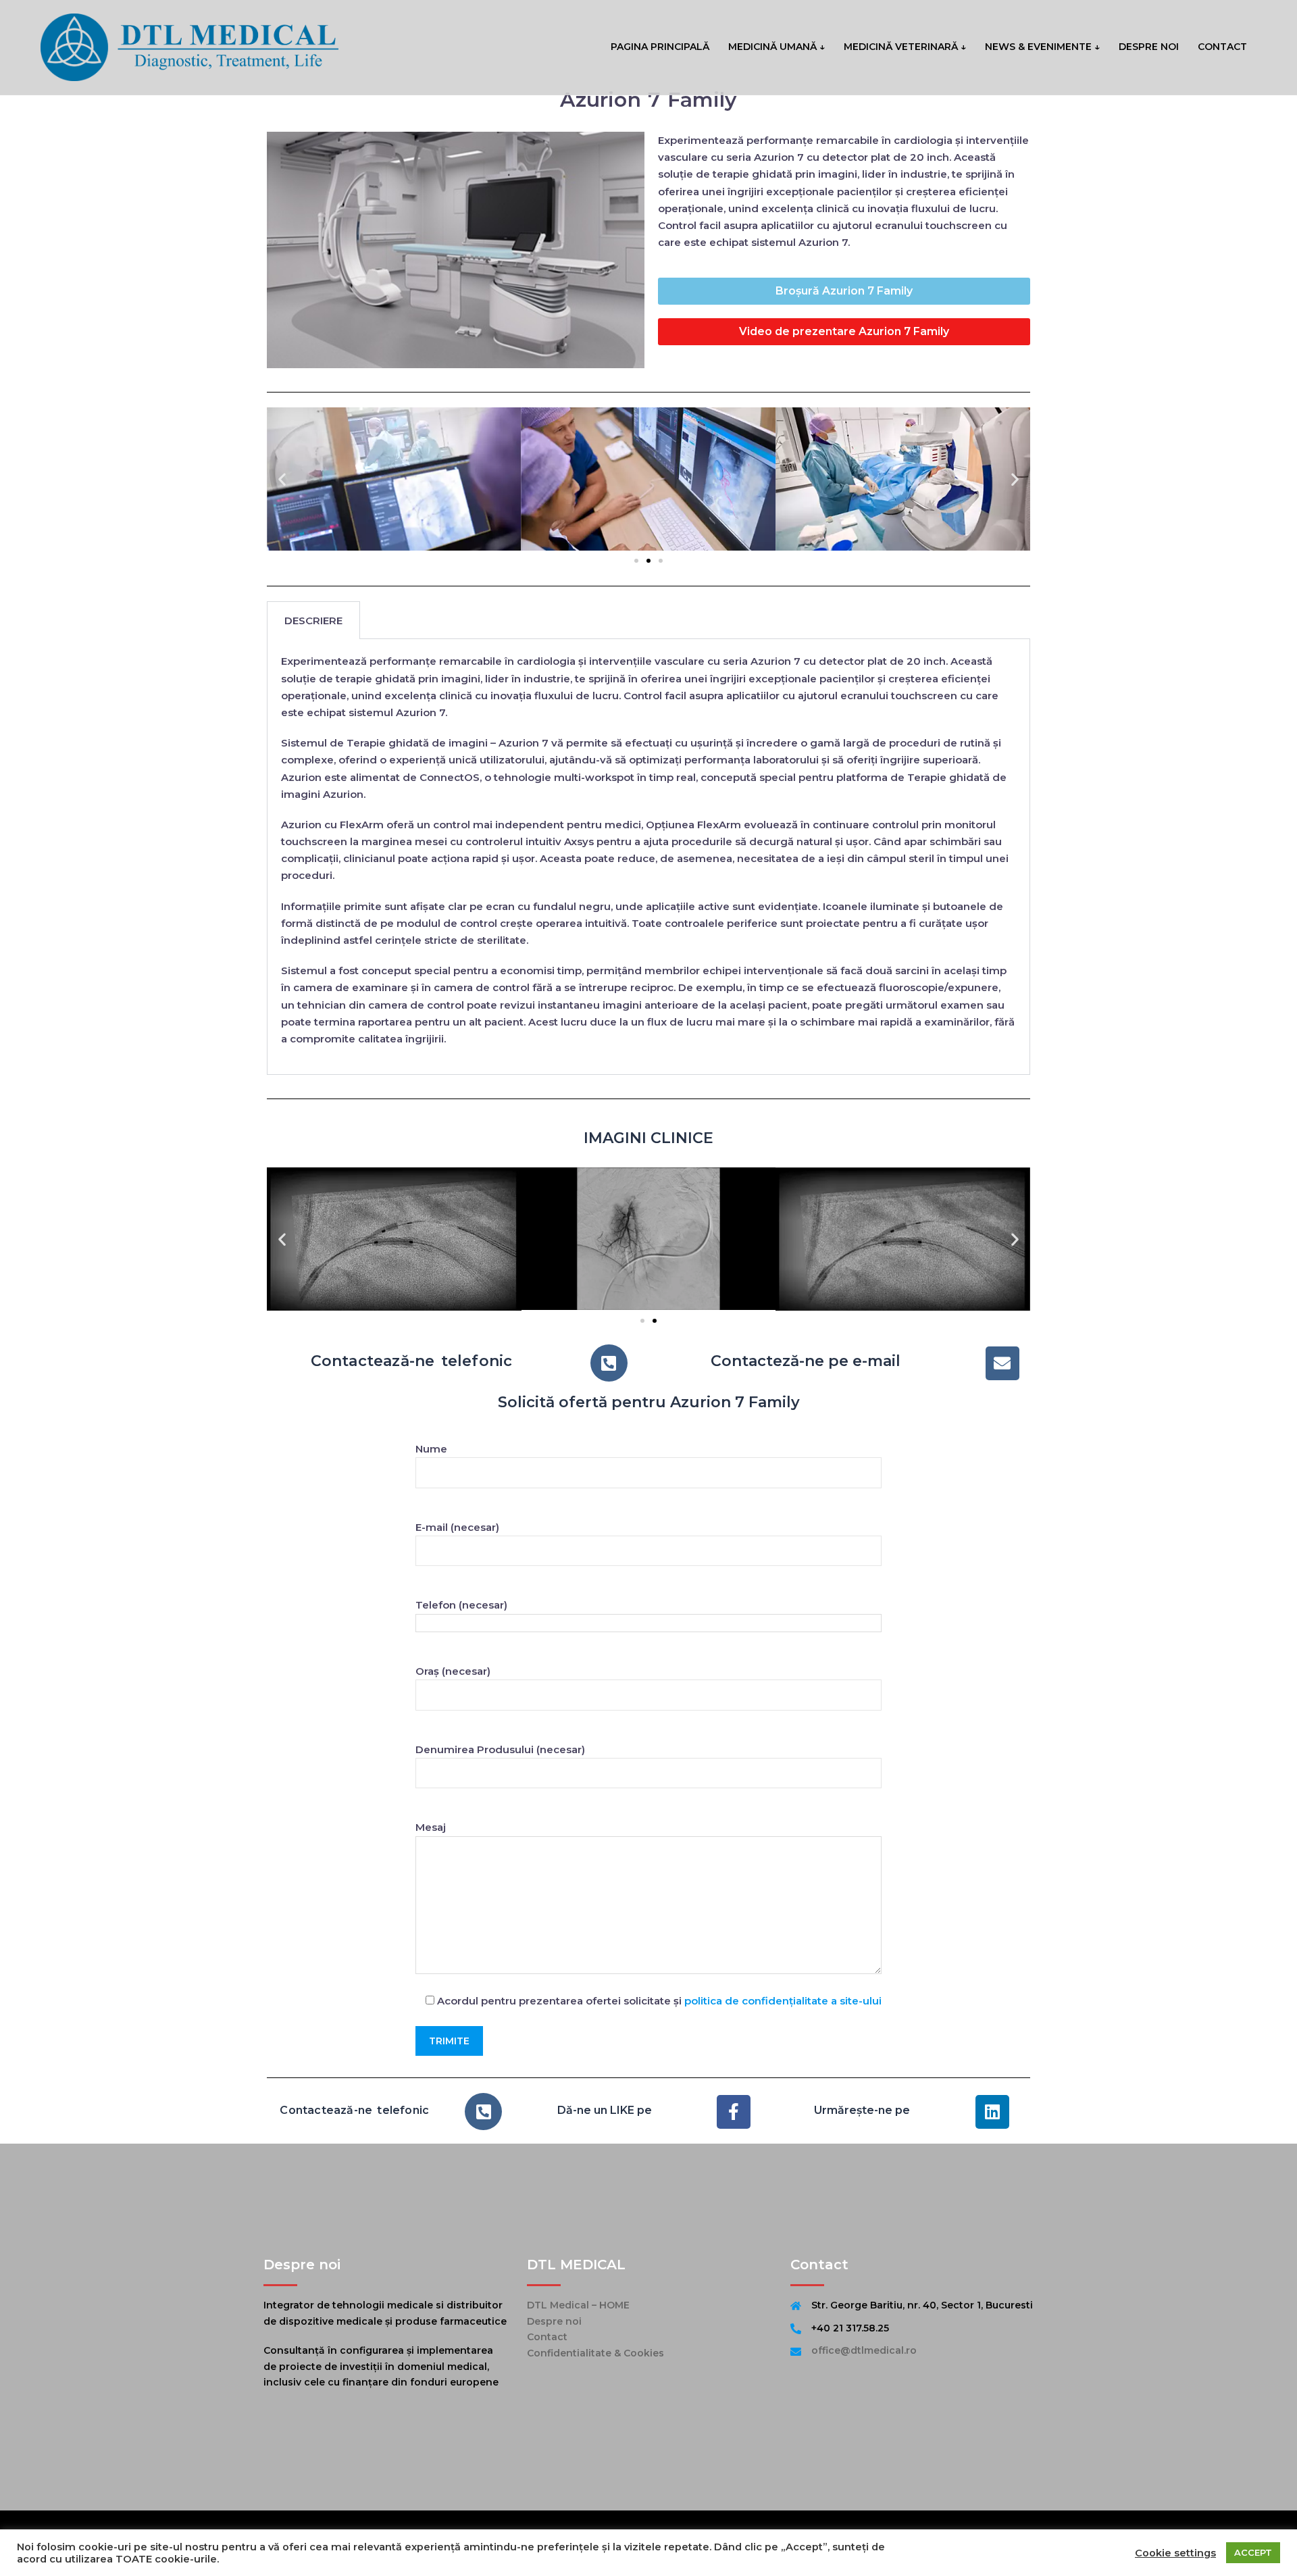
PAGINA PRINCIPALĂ (660, 47)
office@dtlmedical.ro (864, 2350)
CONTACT (1222, 47)
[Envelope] (1002, 1363)
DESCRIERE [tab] (313, 621)
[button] (282, 479)
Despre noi (554, 2321)
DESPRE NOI (1149, 47)
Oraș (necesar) (453, 1671)
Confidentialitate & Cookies (595, 2353)
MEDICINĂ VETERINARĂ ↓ (905, 47)
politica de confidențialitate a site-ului (783, 2001)
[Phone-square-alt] (609, 1363)
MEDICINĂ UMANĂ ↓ (777, 47)
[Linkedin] (992, 2112)
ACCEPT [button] (1253, 2552)
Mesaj (431, 1827)
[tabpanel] (648, 857)
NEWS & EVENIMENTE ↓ (1042, 47)
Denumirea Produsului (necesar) (500, 1749)
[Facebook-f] (734, 2112)
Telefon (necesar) (461, 1605)
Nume (431, 1449)
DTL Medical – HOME (578, 2305)
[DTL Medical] (189, 46)
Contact (547, 2337)
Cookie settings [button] (1175, 2553)
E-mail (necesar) (457, 1527)
